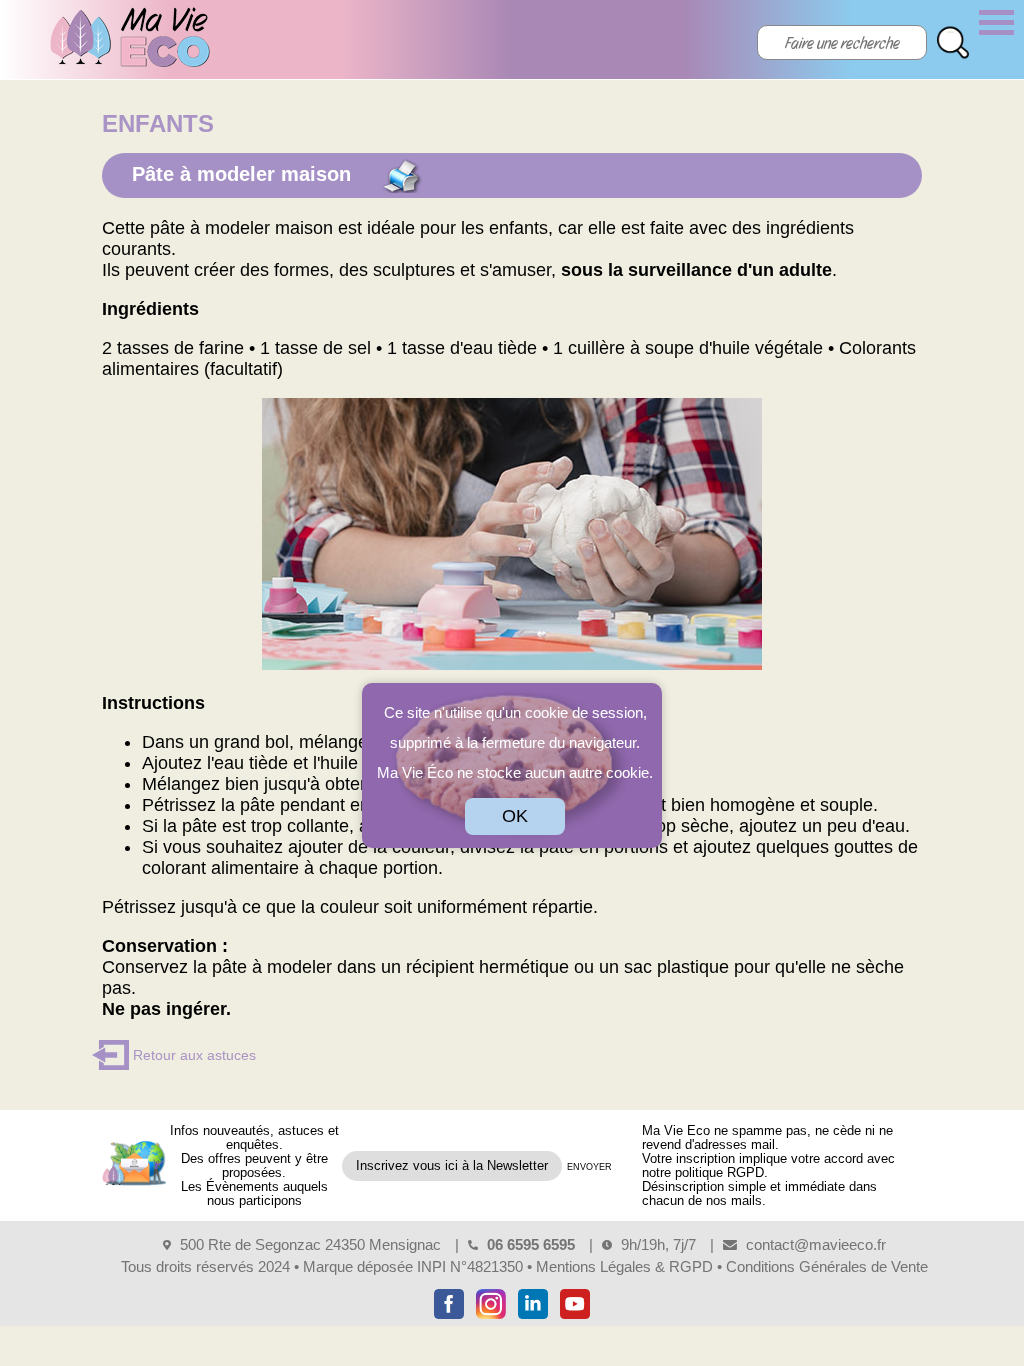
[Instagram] (491, 1317)
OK (515, 816)
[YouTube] (575, 1317)
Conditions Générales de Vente (827, 1266)
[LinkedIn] (533, 1317)
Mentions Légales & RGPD (624, 1266)
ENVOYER (589, 1167)
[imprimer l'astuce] (401, 175)
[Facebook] (449, 1317)
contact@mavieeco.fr (816, 1244)
